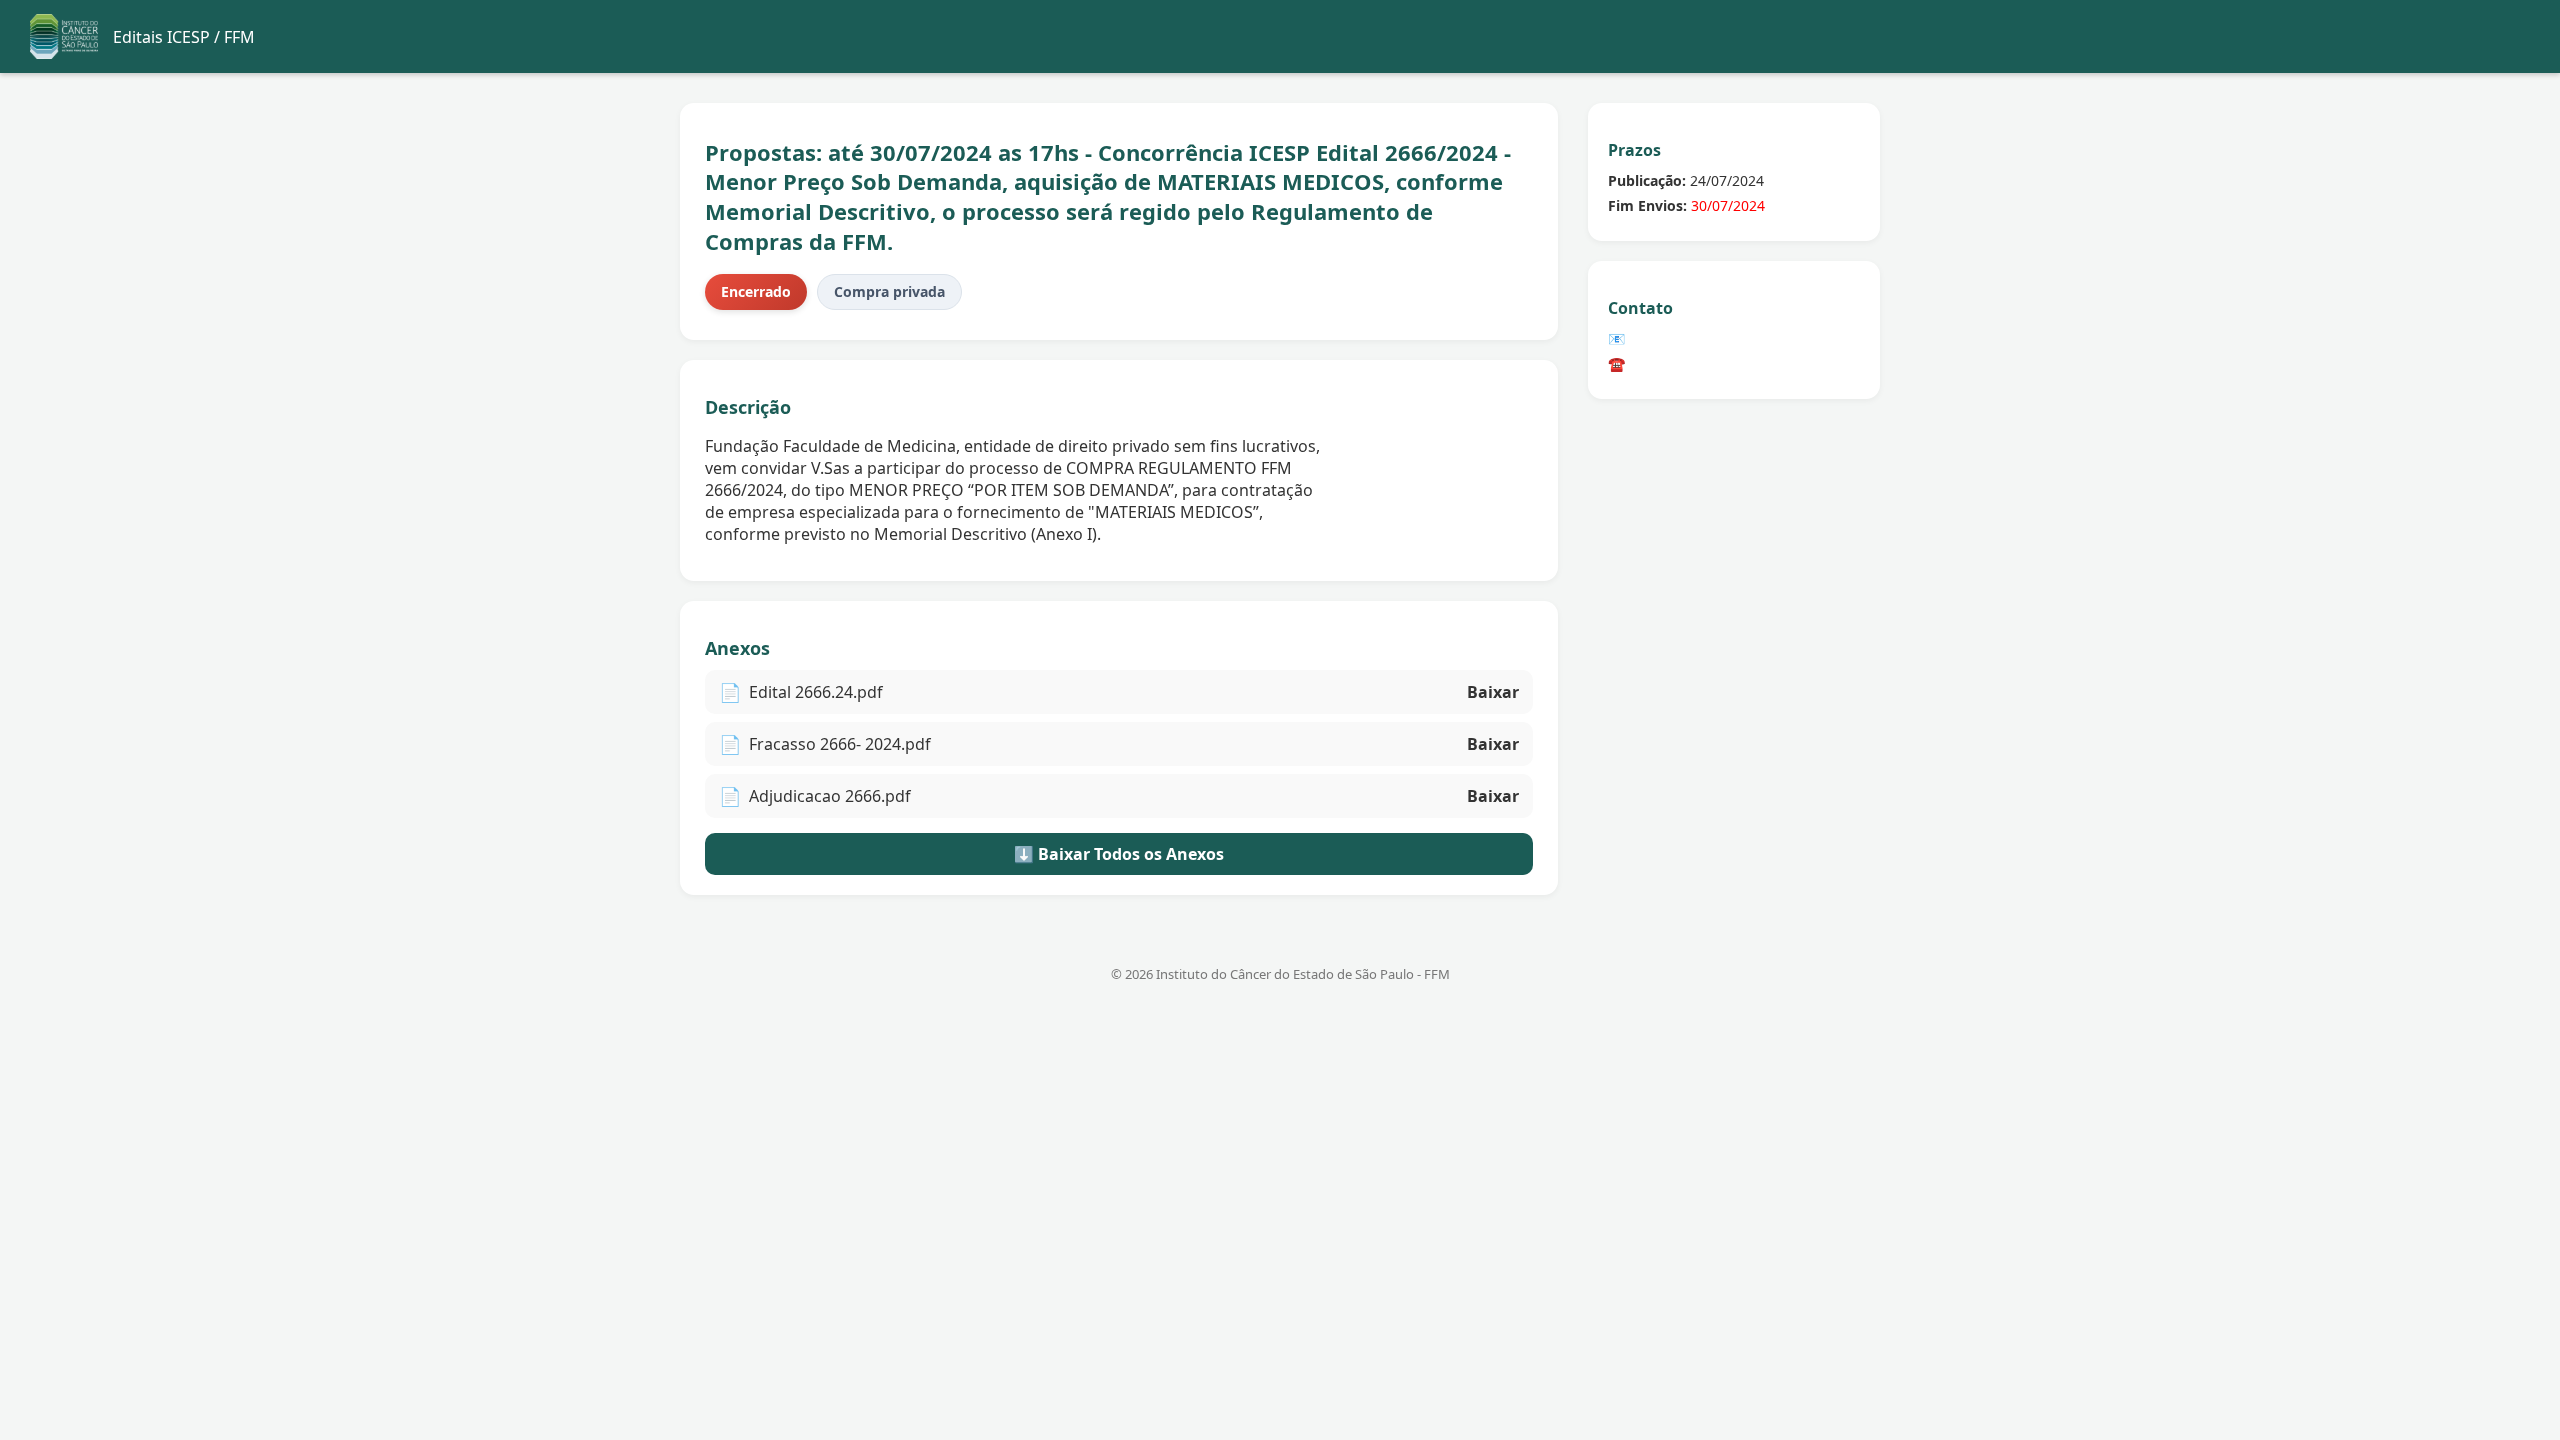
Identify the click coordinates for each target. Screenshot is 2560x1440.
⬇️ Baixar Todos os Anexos (1119, 854)
